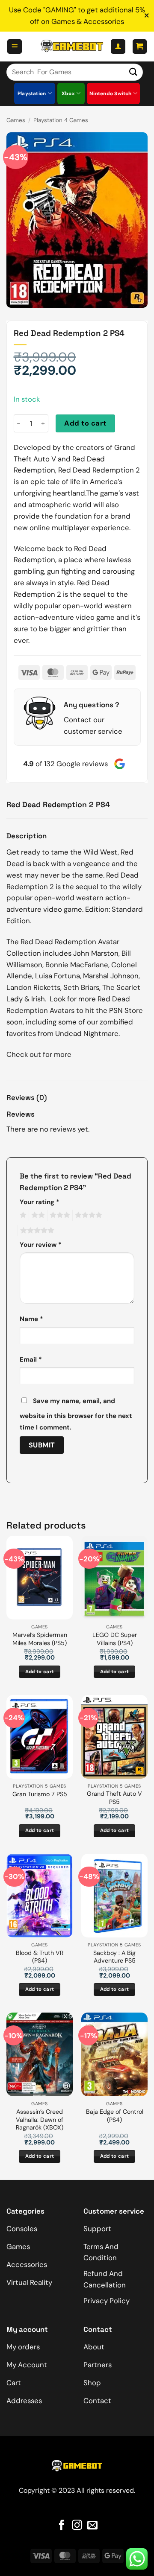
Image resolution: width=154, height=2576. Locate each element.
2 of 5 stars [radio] (37, 1215)
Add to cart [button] (40, 1672)
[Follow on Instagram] (77, 2526)
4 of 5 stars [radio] (87, 1215)
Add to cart (85, 423)
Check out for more (39, 1054)
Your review (41, 1245)
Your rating (40, 1202)
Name (31, 1319)
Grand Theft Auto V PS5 (114, 1798)
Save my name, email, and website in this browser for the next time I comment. (76, 1414)
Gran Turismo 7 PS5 (40, 1794)
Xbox (68, 93)
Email (31, 1359)
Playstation (32, 93)
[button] (15, 47)
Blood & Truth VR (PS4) (40, 1957)
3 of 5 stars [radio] (59, 1215)
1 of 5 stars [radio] (22, 1215)
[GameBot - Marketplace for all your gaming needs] (72, 46)
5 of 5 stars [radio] (36, 1231)
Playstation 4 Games (61, 120)
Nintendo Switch (111, 93)
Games (16, 120)
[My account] (118, 47)
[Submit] (133, 72)
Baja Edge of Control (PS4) (115, 2116)
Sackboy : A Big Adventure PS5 (114, 1957)
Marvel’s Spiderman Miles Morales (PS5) (40, 1639)
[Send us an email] (92, 2526)
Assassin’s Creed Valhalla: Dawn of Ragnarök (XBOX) (40, 2119)
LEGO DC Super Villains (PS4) (115, 1639)
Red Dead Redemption (58, 942)
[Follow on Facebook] (62, 2526)
